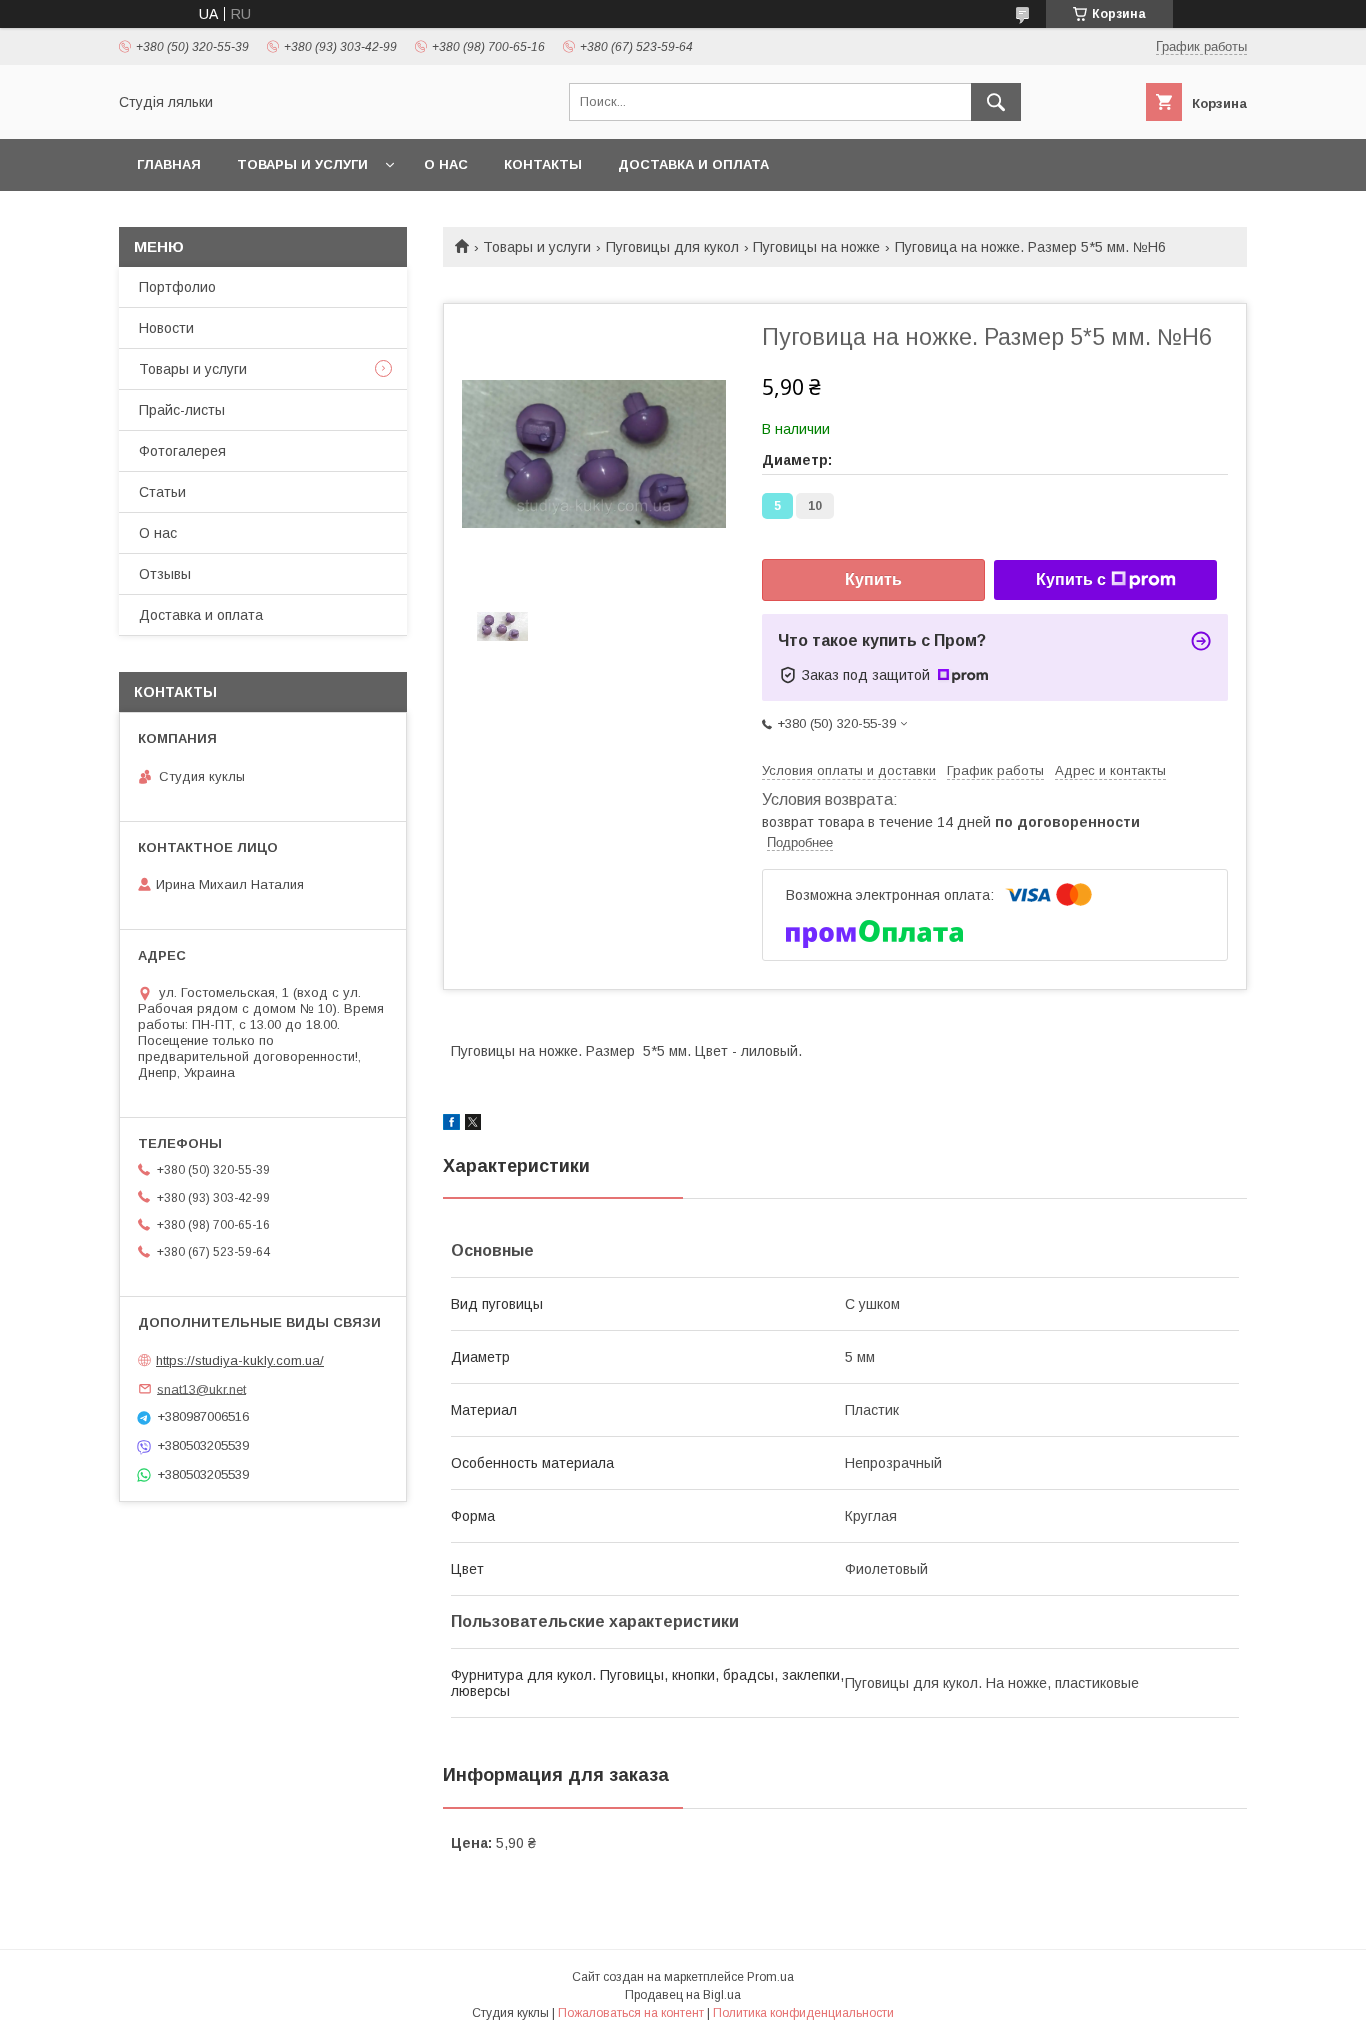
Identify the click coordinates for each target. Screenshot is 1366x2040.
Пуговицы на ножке (816, 247)
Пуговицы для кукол (672, 247)
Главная (169, 164)
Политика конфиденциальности (803, 2013)
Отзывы (165, 574)
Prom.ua (770, 1977)
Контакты (543, 164)
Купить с (1071, 579)
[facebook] (451, 1125)
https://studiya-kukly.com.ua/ (240, 1360)
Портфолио (177, 287)
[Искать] (996, 102)
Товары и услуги (302, 164)
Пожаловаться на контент (631, 2013)
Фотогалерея (182, 451)
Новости (166, 328)
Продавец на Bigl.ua (683, 1995)
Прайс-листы (182, 410)
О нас (446, 164)
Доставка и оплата (693, 164)
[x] (473, 1125)
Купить (873, 579)
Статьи (162, 492)
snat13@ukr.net (201, 1388)
